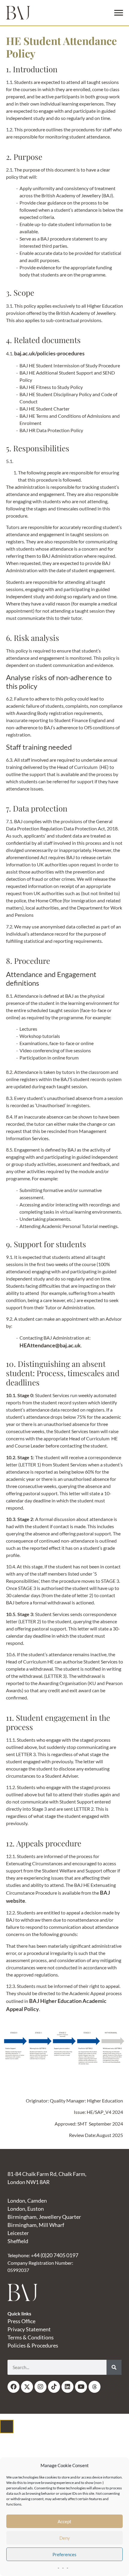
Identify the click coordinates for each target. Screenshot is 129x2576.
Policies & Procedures (33, 2345)
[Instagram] (40, 2387)
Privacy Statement (29, 2329)
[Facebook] (13, 2387)
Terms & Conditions (31, 2337)
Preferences (64, 2554)
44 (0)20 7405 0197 (56, 2255)
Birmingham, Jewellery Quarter (44, 2217)
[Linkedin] (67, 2387)
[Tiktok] (54, 2387)
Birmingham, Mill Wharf (36, 2225)
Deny (65, 2538)
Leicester (18, 2233)
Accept (64, 2521)
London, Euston (26, 2209)
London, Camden (27, 2201)
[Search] (114, 2367)
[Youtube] (81, 2387)
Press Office (21, 2321)
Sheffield (18, 2241)
